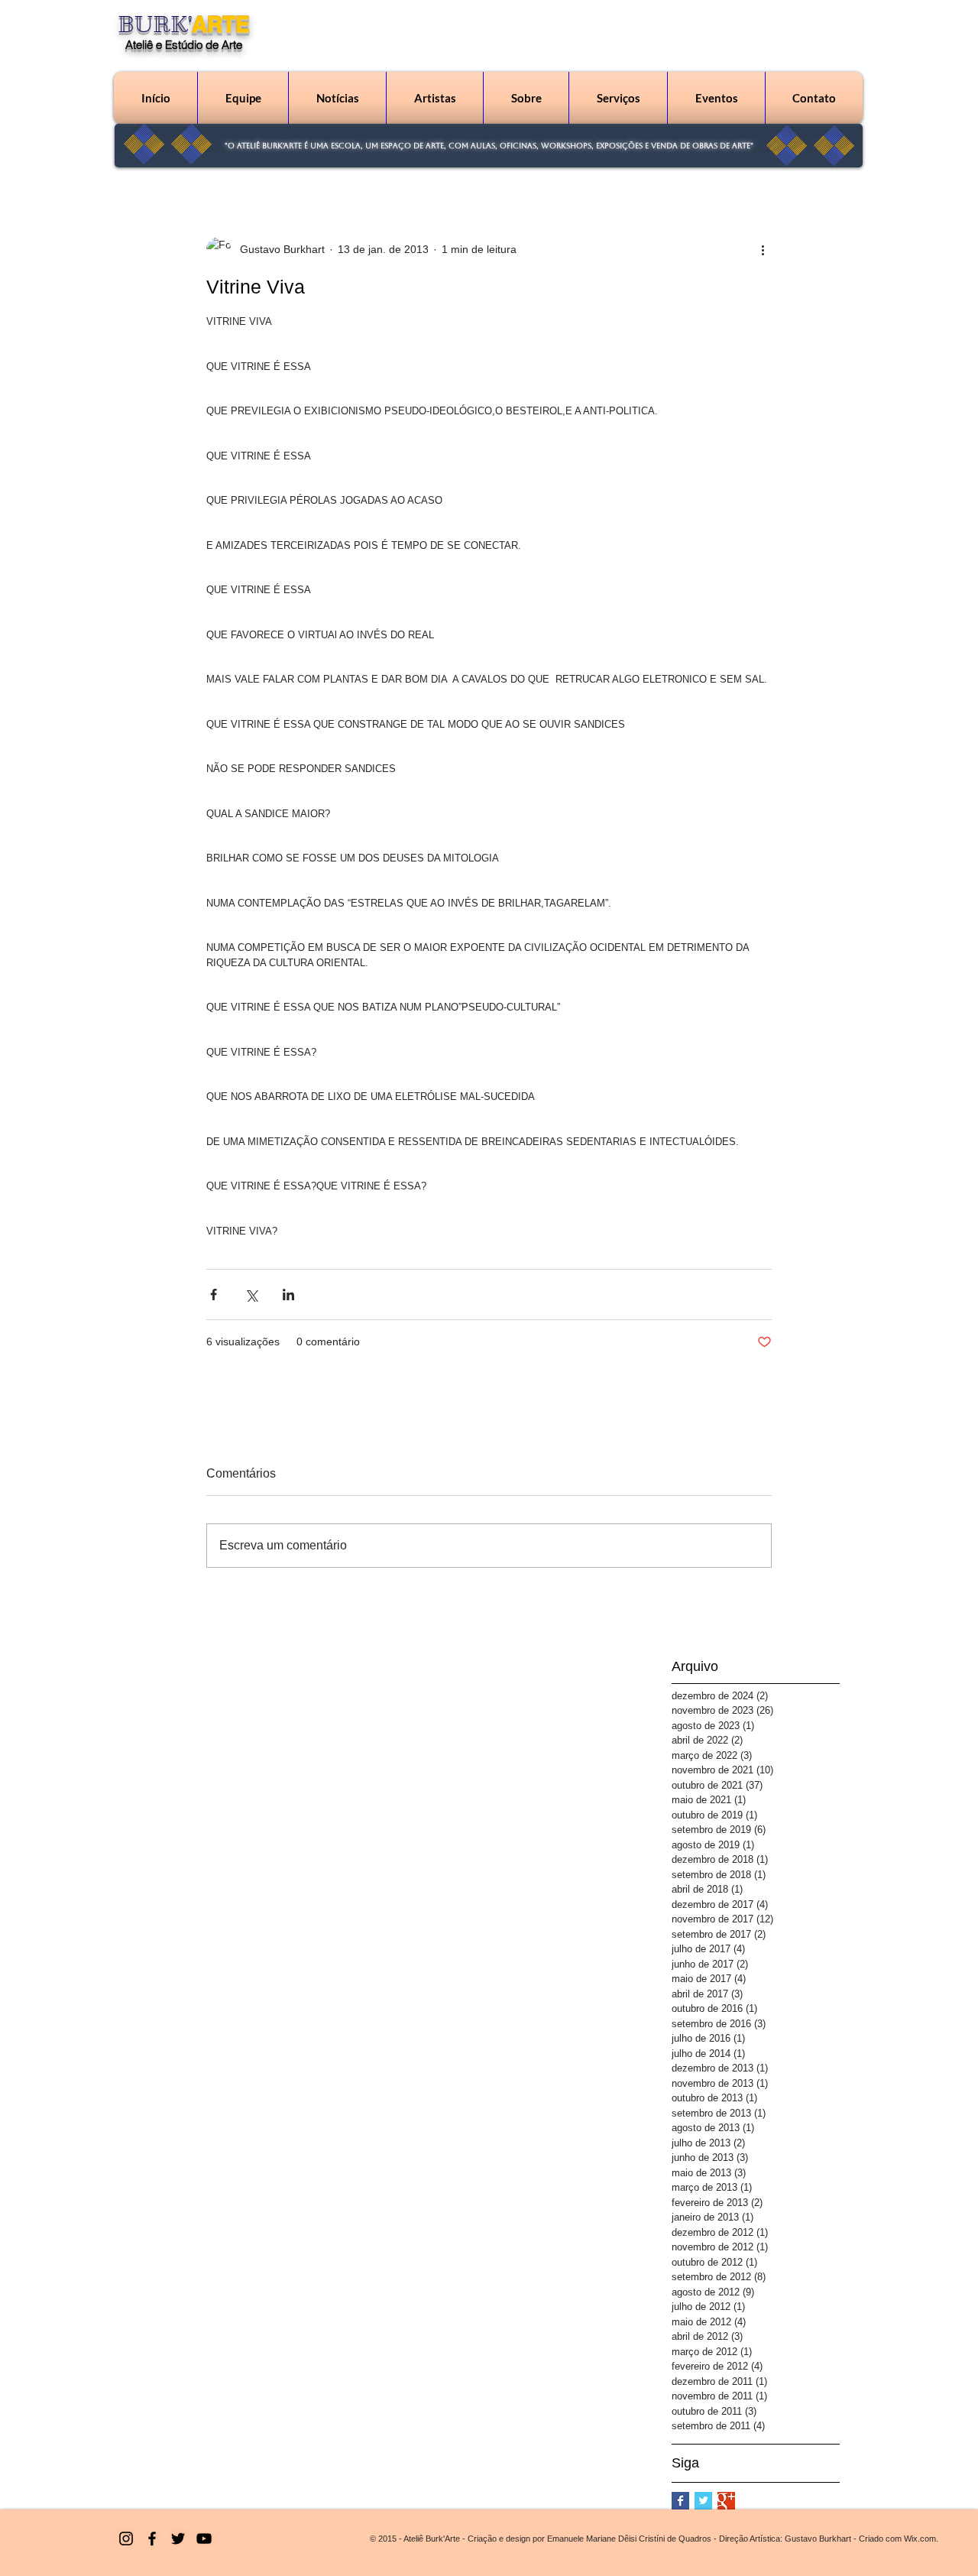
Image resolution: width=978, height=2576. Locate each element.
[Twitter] (178, 2539)
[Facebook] (152, 2539)
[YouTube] (204, 2539)
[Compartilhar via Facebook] (214, 1294)
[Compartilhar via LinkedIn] (288, 1294)
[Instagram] (126, 2539)
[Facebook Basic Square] (680, 2501)
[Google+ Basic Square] (726, 2501)
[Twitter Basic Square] (703, 2501)
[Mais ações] (763, 249)
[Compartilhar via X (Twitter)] (251, 1294)
